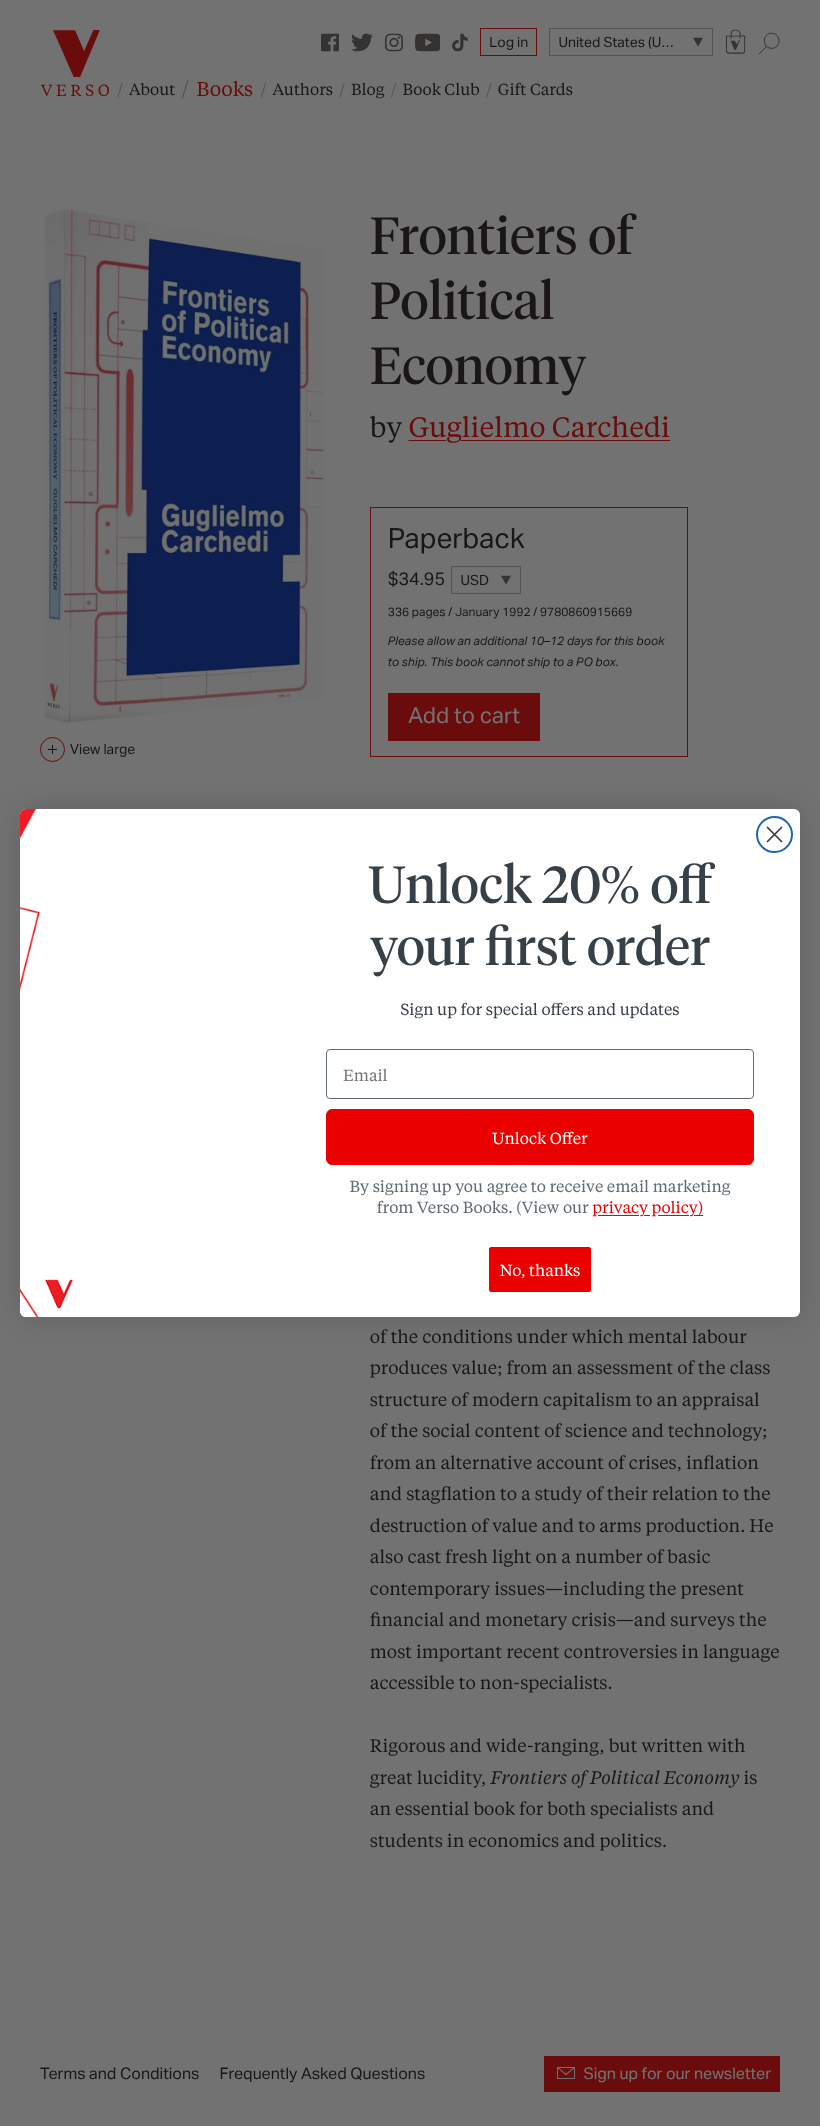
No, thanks (540, 1269)
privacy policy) (647, 1206)
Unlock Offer (539, 1137)
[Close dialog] (774, 834)
